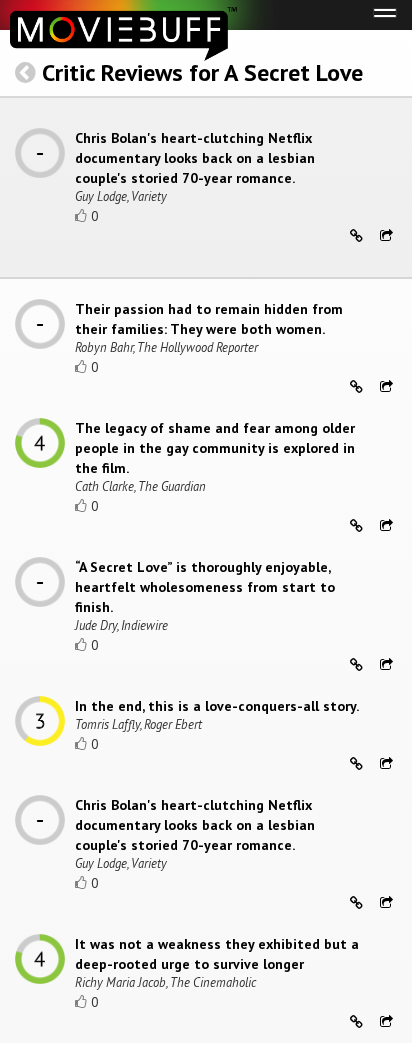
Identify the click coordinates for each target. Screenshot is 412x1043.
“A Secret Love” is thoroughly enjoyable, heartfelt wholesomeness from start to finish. (205, 587)
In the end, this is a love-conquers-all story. (217, 706)
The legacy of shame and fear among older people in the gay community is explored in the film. (215, 448)
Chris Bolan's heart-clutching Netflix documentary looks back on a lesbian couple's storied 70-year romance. (195, 158)
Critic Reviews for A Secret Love (202, 72)
